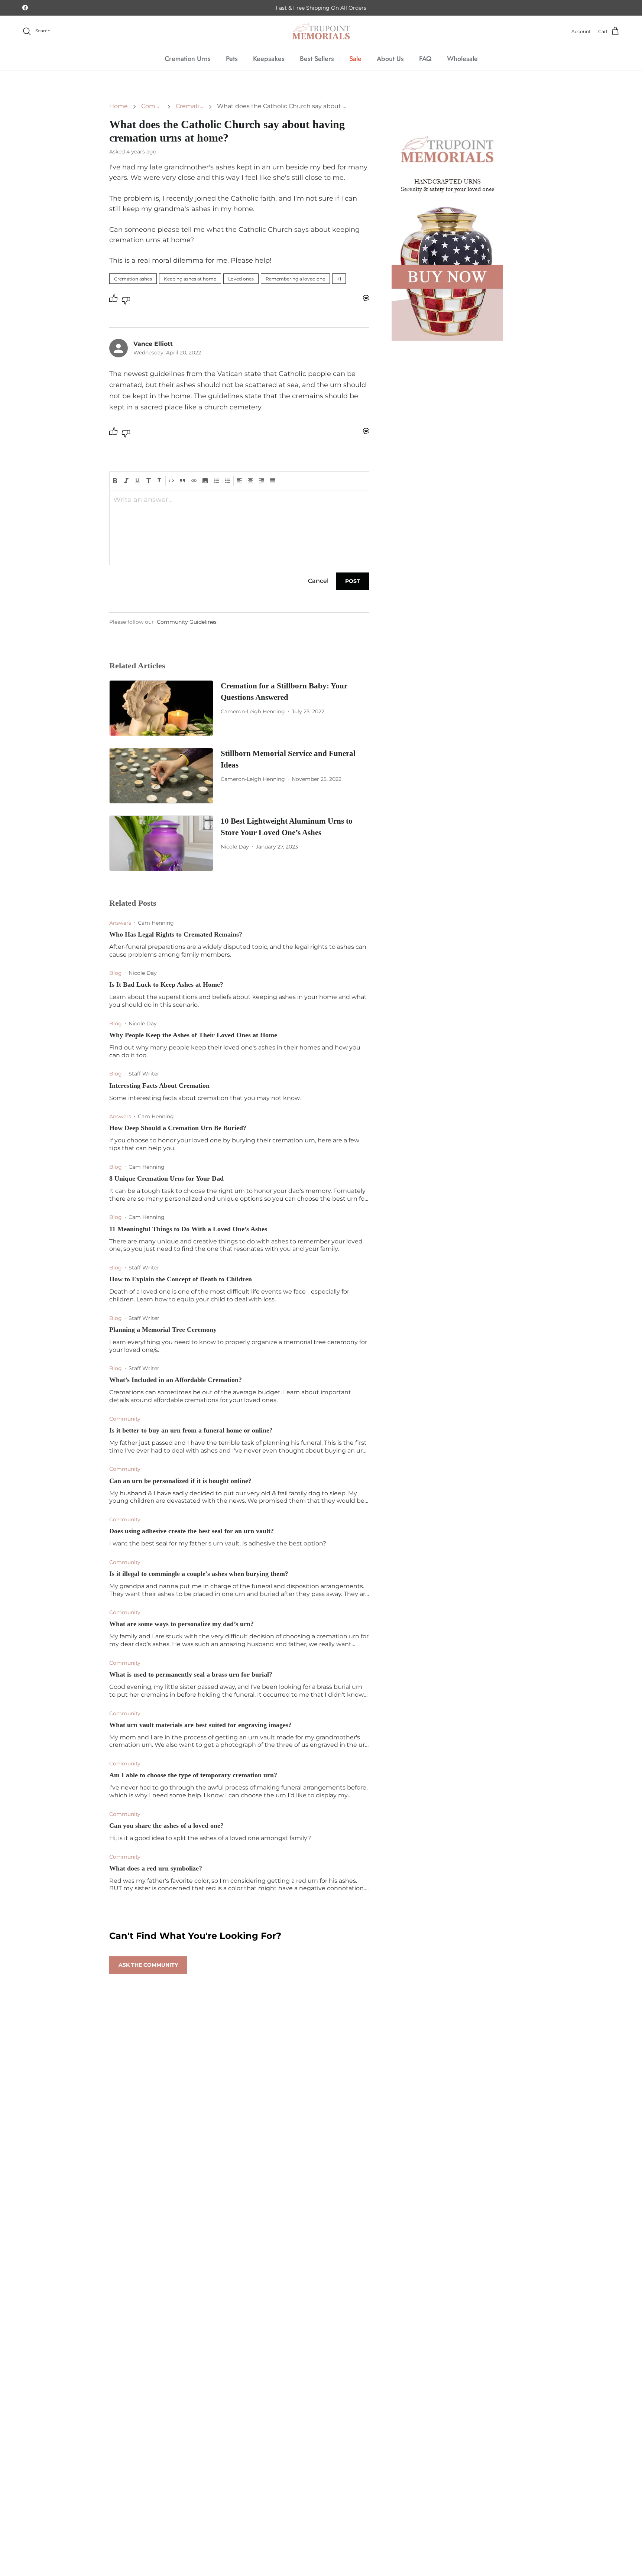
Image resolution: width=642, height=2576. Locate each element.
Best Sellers (317, 59)
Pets (232, 59)
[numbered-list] (217, 481)
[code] (171, 481)
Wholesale (462, 59)
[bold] (115, 481)
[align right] (262, 481)
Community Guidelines (187, 622)
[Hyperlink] (194, 481)
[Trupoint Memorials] (321, 31)
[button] (339, 279)
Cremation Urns (188, 59)
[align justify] (273, 481)
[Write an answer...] (366, 298)
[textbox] (239, 503)
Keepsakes (269, 59)
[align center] (250, 481)
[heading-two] (160, 481)
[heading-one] (149, 481)
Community (152, 106)
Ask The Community (148, 1965)
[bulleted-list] (228, 481)
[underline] (137, 481)
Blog (116, 973)
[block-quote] (182, 481)
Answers (120, 923)
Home (119, 106)
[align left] (239, 481)
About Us (390, 59)
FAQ (425, 59)
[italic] (126, 481)
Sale (355, 59)
